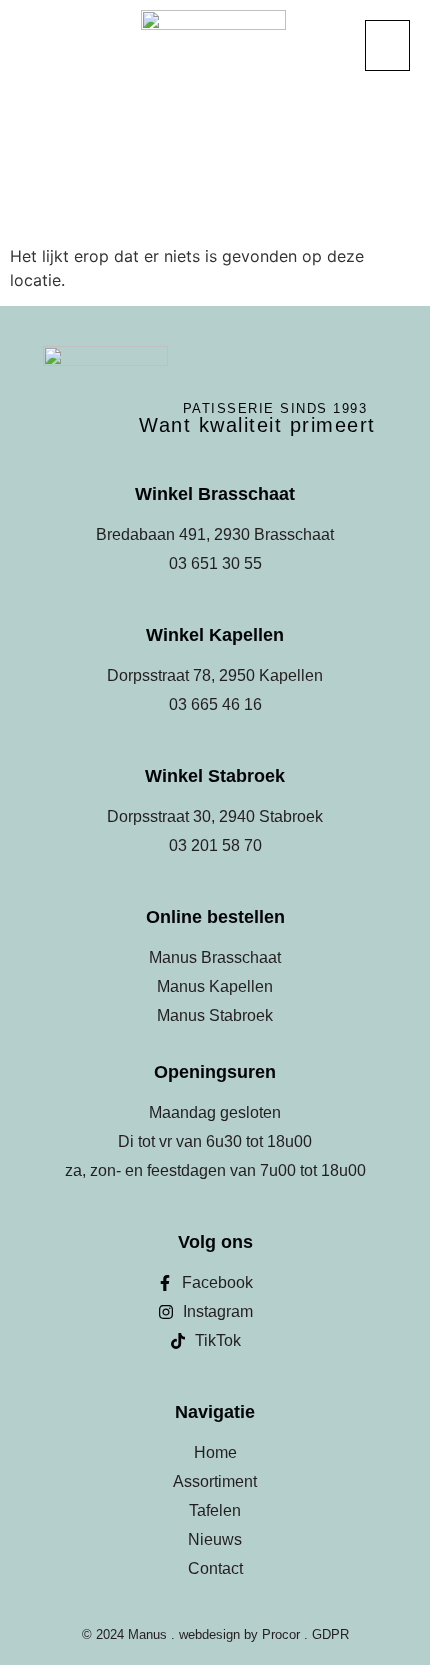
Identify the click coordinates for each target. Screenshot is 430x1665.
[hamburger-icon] (387, 45)
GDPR (330, 1634)
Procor (281, 1634)
